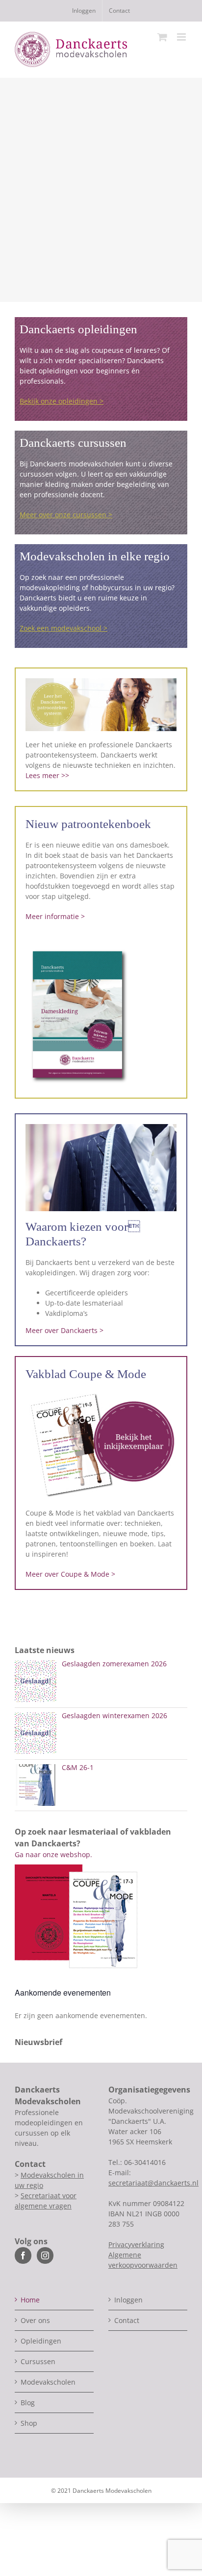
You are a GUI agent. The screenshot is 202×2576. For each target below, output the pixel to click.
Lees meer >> (47, 775)
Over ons (35, 2320)
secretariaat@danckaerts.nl (153, 2183)
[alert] (101, 2015)
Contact (127, 2320)
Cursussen (38, 2361)
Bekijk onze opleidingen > (62, 401)
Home (30, 2300)
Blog (28, 2403)
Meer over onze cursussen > (66, 515)
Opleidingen (41, 2341)
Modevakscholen (48, 2382)
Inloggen (128, 2300)
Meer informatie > (55, 916)
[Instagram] (45, 2255)
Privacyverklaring (136, 2244)
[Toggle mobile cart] (162, 37)
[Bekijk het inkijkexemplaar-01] (101, 1393)
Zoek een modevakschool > (63, 628)
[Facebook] (23, 2255)
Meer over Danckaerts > (64, 1330)
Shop (29, 2423)
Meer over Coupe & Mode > (70, 1574)
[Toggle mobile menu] (182, 37)
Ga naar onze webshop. (53, 1854)
